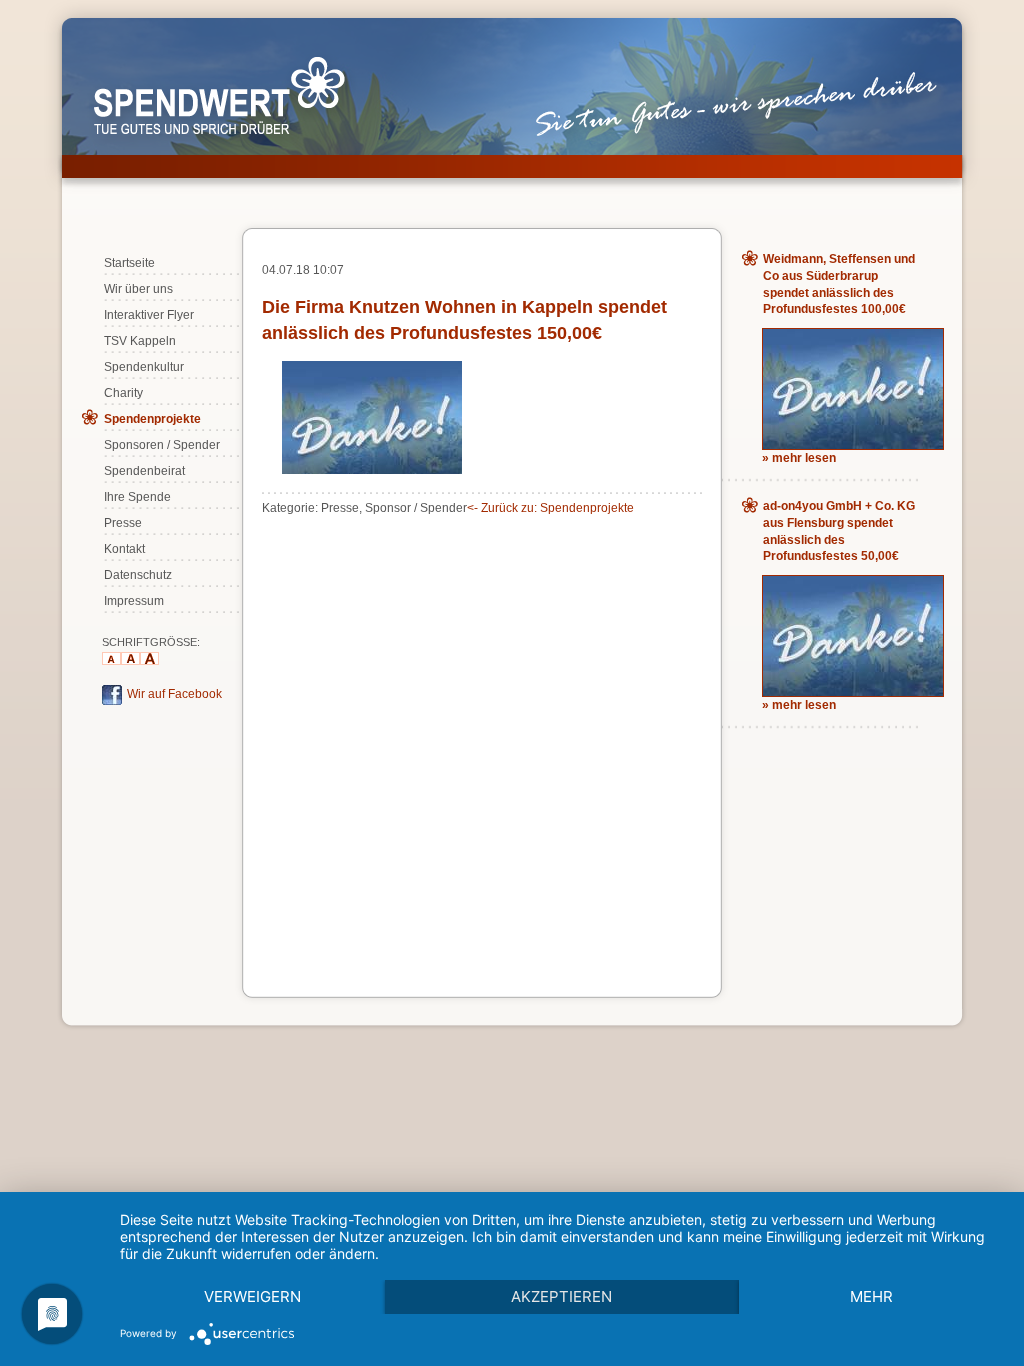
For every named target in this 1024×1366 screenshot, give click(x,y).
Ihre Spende (137, 497)
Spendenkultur (144, 367)
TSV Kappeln (140, 341)
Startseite (129, 263)
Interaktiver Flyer (149, 315)
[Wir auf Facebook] (112, 701)
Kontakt (124, 549)
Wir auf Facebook (174, 694)
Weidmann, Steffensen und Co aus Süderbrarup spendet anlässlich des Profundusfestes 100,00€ (839, 284)
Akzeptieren (561, 1296)
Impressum (134, 601)
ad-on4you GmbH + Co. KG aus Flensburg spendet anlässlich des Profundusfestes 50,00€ (839, 531)
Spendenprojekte (152, 419)
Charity (123, 393)
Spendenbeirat (144, 471)
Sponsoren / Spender (162, 445)
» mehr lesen (799, 458)
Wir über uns (138, 289)
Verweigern (252, 1296)
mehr (871, 1296)
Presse (123, 523)
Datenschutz (138, 575)
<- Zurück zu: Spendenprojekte (550, 508)
